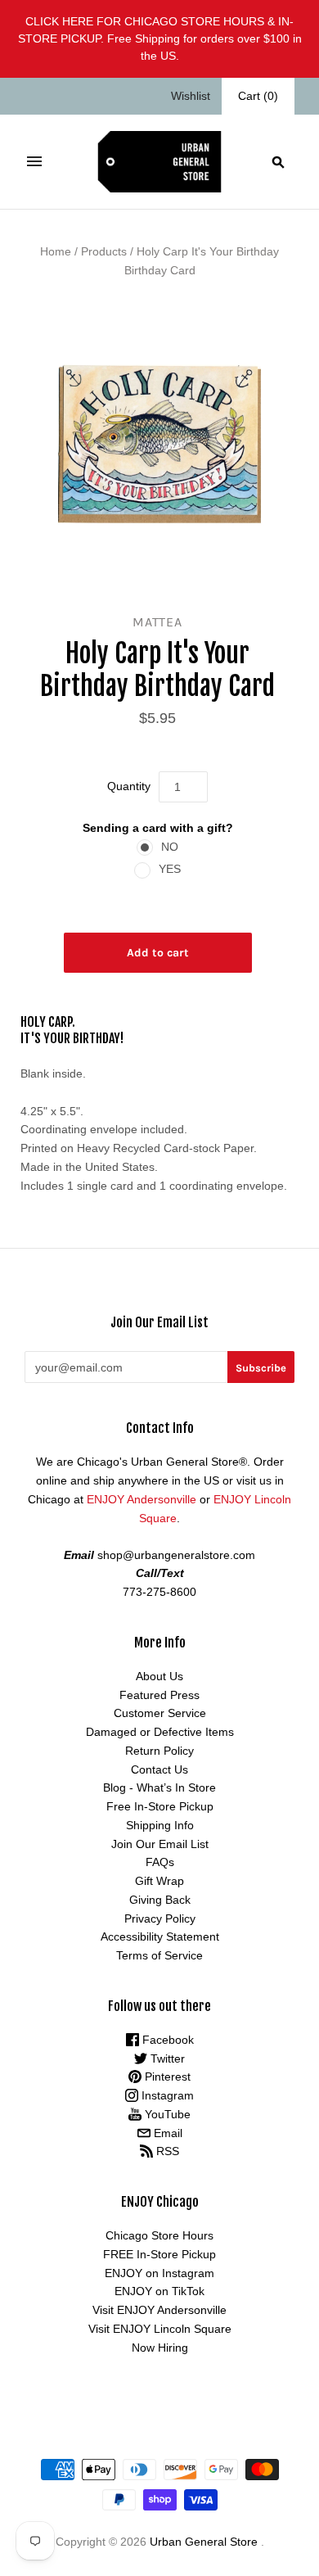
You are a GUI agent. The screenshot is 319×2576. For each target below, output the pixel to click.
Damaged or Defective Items (160, 1732)
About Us (159, 1676)
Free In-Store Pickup (160, 1806)
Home (56, 251)
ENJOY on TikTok (159, 2291)
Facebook (166, 2040)
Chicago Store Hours (159, 2235)
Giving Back (160, 1900)
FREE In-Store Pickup (159, 2254)
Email (166, 2133)
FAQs (160, 1862)
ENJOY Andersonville (142, 1499)
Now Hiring (160, 2348)
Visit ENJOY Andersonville (159, 2310)
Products (104, 251)
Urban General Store (204, 2542)
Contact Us (159, 1769)
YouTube (166, 2114)
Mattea (157, 622)
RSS (166, 2151)
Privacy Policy (160, 1918)
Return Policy (159, 1751)
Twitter (166, 2059)
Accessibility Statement (160, 1937)
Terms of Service (159, 1955)
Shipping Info (160, 1825)
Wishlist (191, 96)
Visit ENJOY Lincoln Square (160, 2329)
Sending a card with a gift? (158, 828)
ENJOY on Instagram (159, 2273)
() (258, 96)
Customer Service (160, 1713)
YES (170, 869)
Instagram (166, 2095)
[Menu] (34, 161)
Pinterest (166, 2077)
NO (170, 847)
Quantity (129, 786)
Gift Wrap (159, 1881)
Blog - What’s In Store (159, 1787)
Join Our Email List (160, 1844)
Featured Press (159, 1695)
